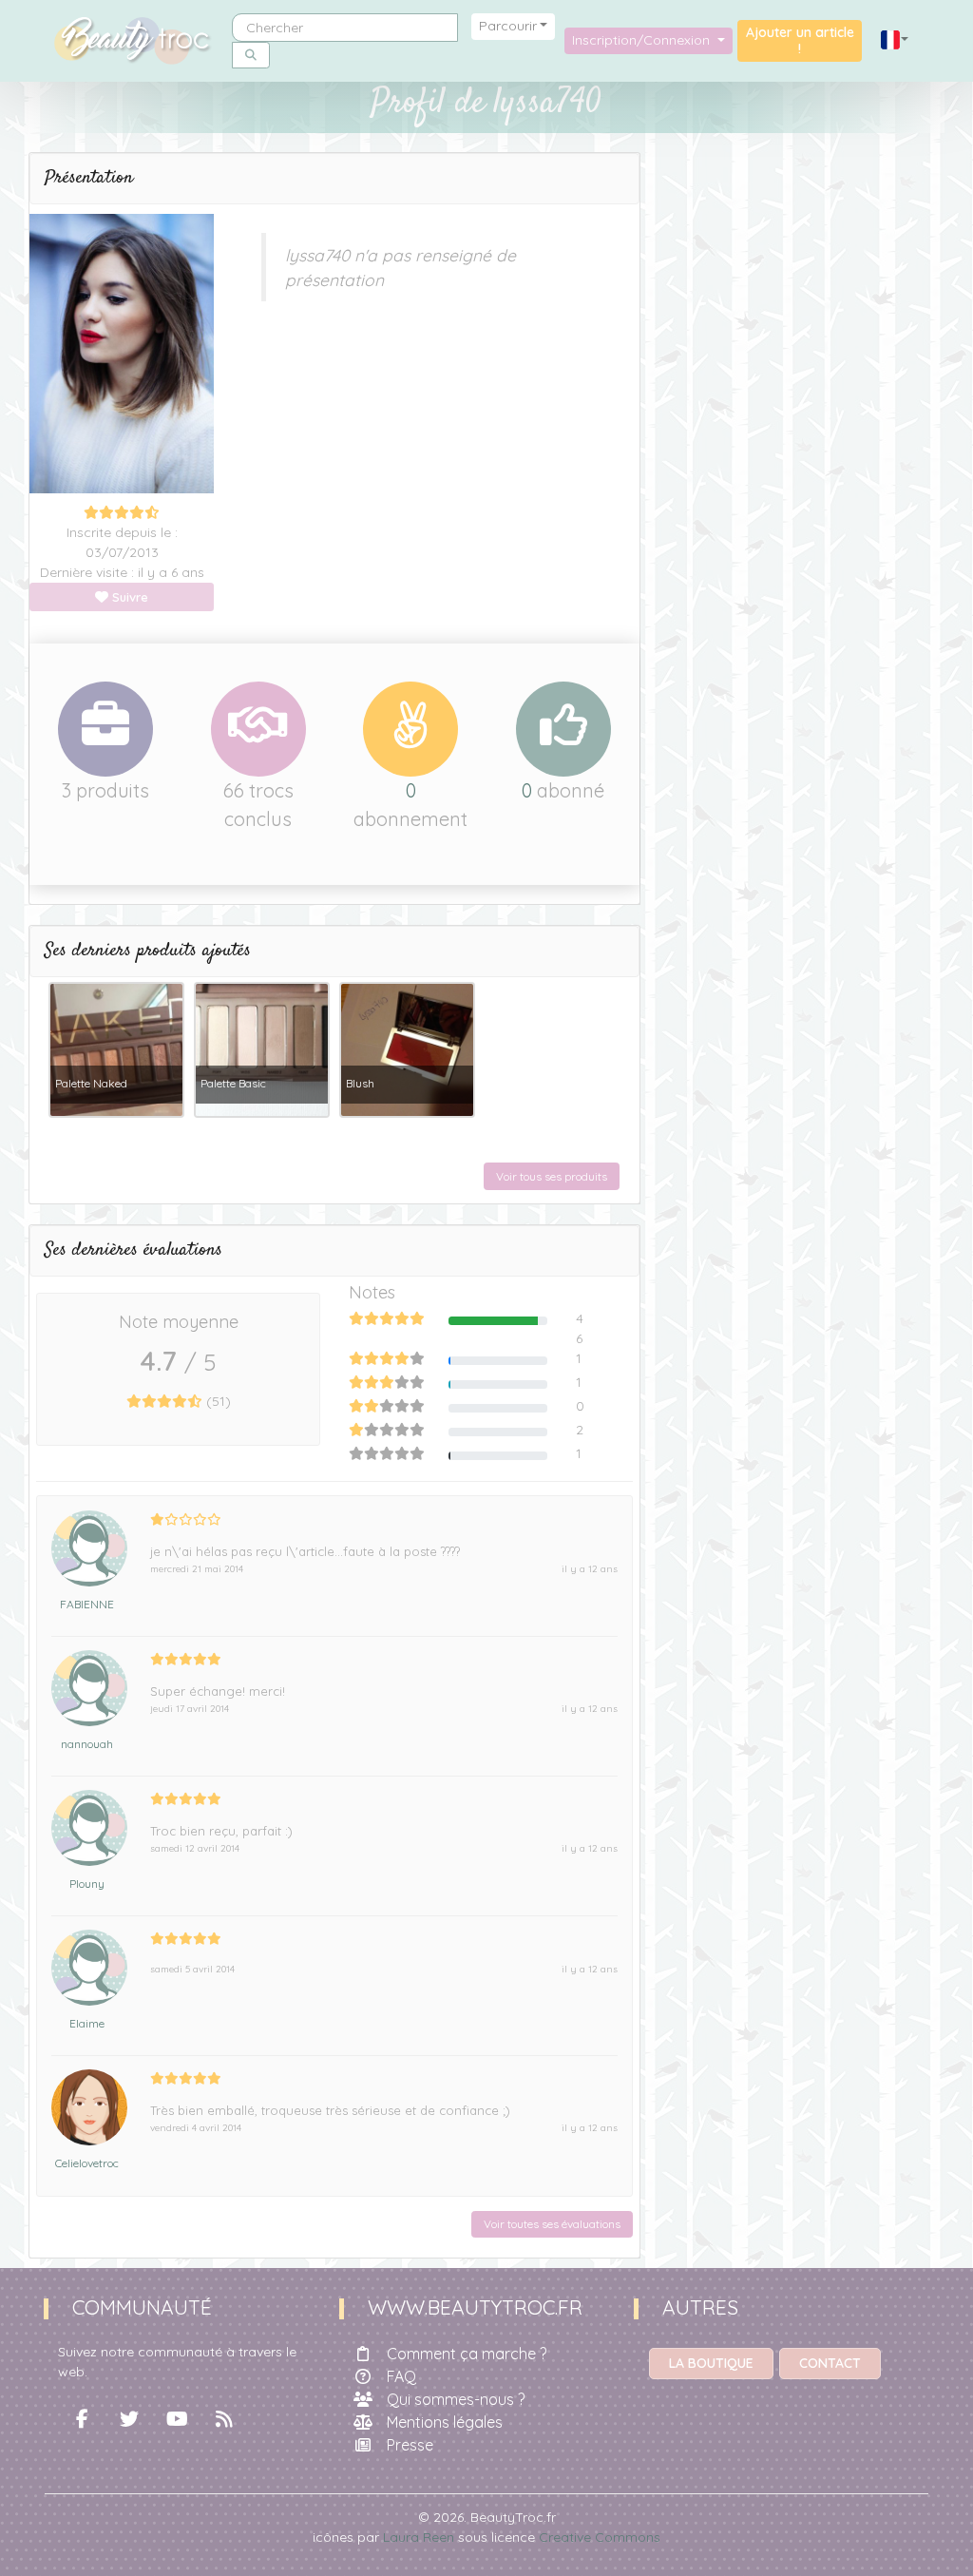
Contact (830, 2363)
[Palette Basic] (262, 1048)
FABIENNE (87, 1604)
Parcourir (508, 26)
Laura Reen (419, 2537)
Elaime (87, 2023)
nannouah (87, 1744)
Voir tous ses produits (552, 1176)
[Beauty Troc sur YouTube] (177, 2419)
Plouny (87, 1884)
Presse (410, 2445)
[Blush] (407, 1048)
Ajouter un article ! (800, 40)
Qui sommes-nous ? (456, 2399)
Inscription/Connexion (643, 40)
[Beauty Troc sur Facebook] (82, 2419)
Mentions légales (445, 2422)
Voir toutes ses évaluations (552, 2224)
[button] (895, 40)
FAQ (401, 2376)
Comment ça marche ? (467, 2354)
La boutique (711, 2363)
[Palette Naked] (116, 1048)
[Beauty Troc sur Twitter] (129, 2419)
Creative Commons (600, 2537)
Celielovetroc (87, 2163)
